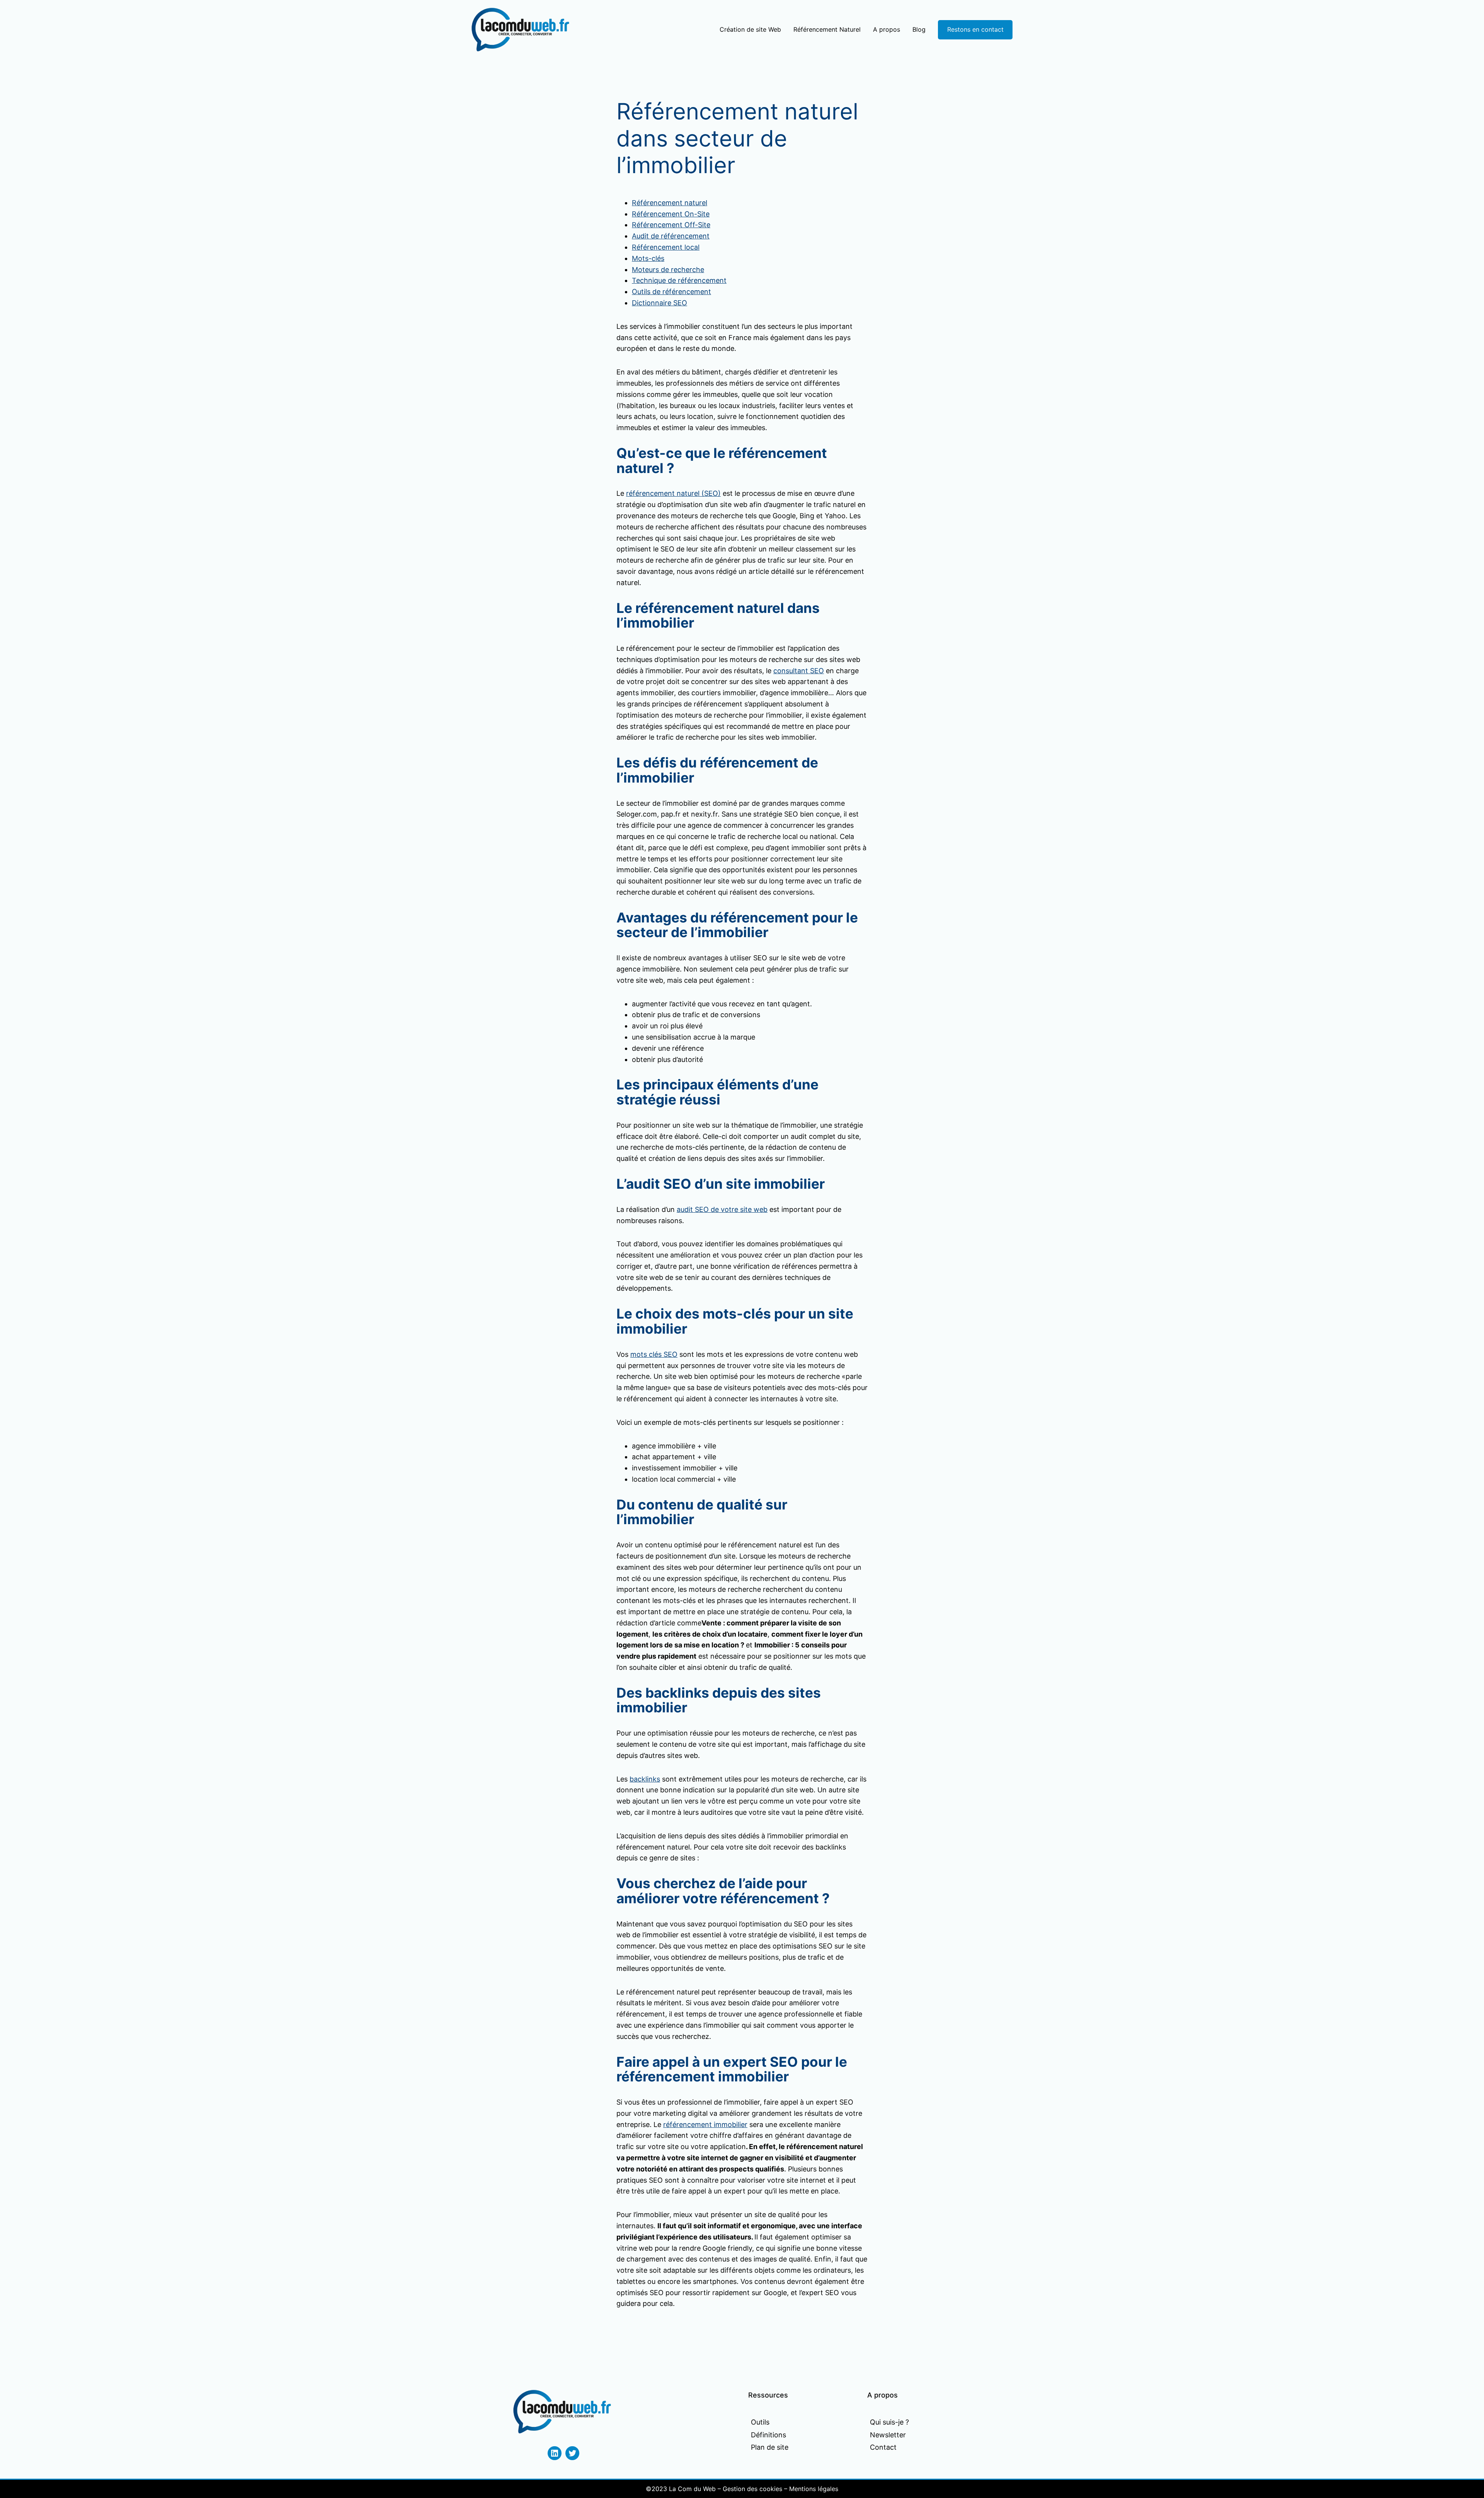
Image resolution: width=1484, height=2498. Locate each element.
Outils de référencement (671, 292)
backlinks (645, 1779)
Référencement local (666, 247)
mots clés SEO (654, 1354)
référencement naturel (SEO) (673, 493)
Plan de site (770, 2447)
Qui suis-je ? (889, 2422)
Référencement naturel (670, 203)
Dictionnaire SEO (659, 303)
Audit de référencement (671, 236)
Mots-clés (648, 258)
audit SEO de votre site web (722, 1209)
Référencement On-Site (671, 214)
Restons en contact (975, 29)
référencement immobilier (705, 2124)
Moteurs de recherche (668, 270)
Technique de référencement (679, 280)
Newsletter (888, 2435)
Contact (883, 2447)
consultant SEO (799, 671)
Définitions (768, 2435)
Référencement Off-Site (671, 225)
